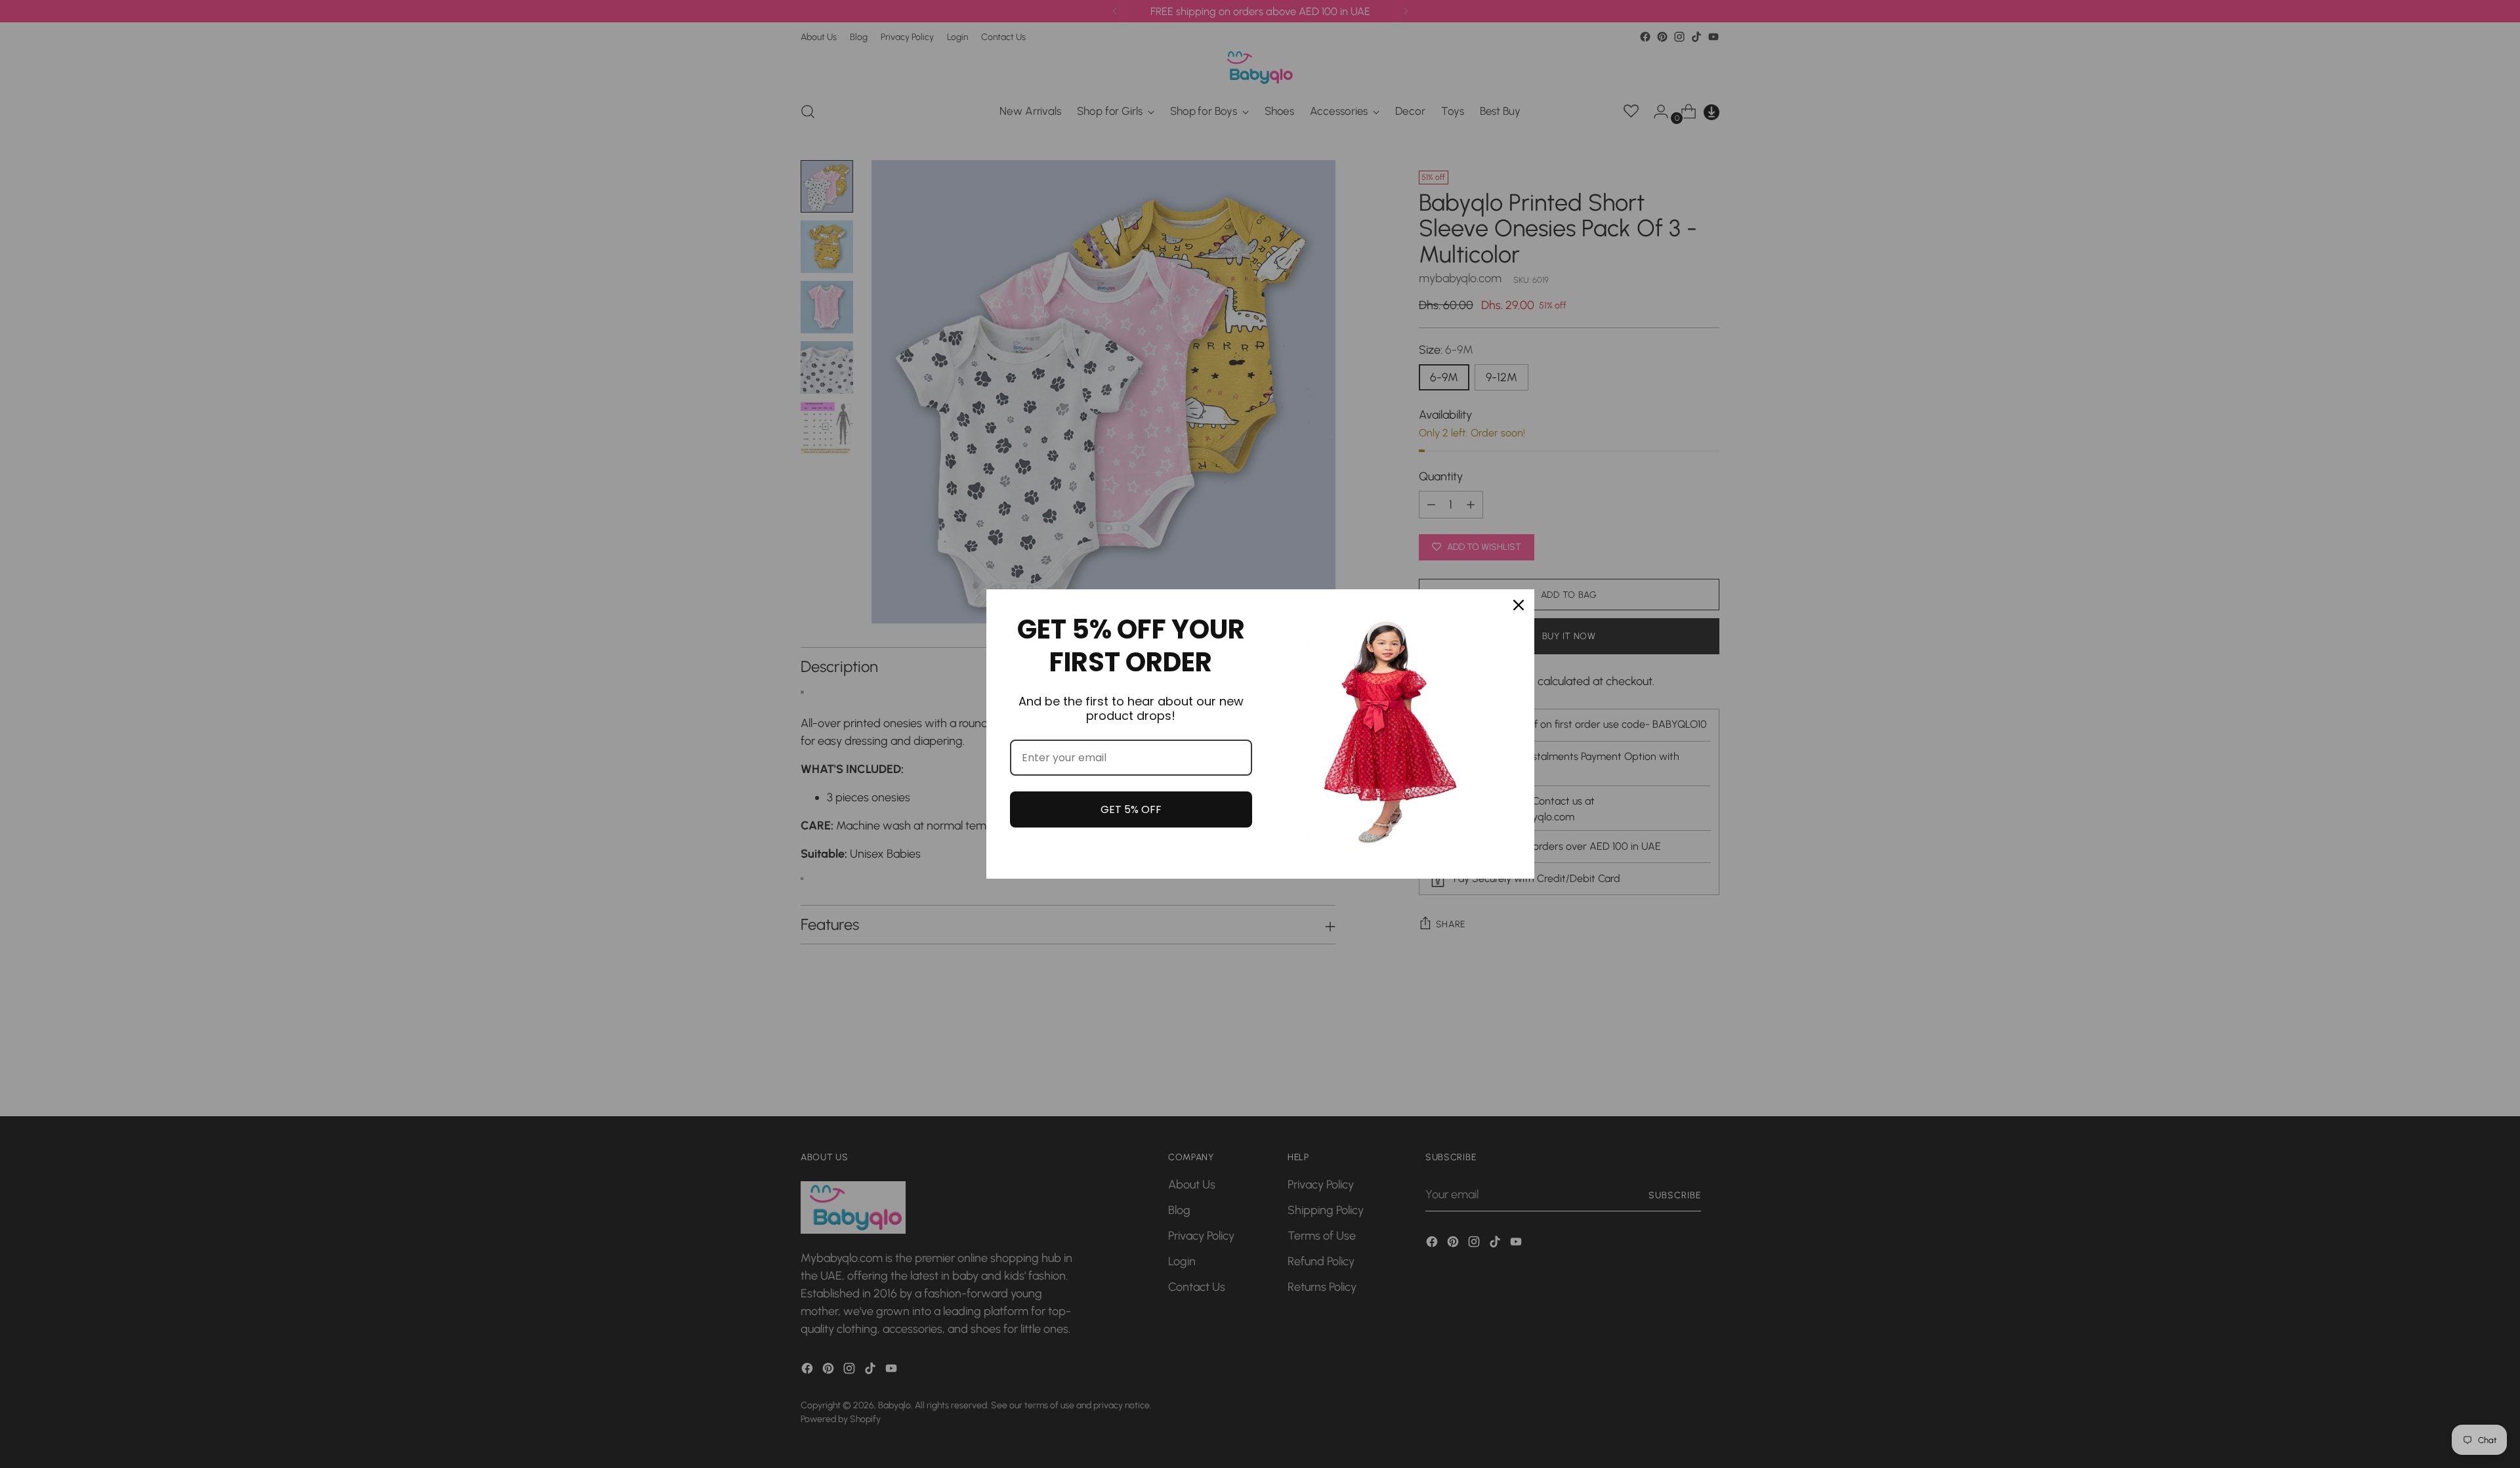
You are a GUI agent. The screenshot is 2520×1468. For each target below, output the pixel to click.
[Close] (1519, 605)
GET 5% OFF (1131, 809)
